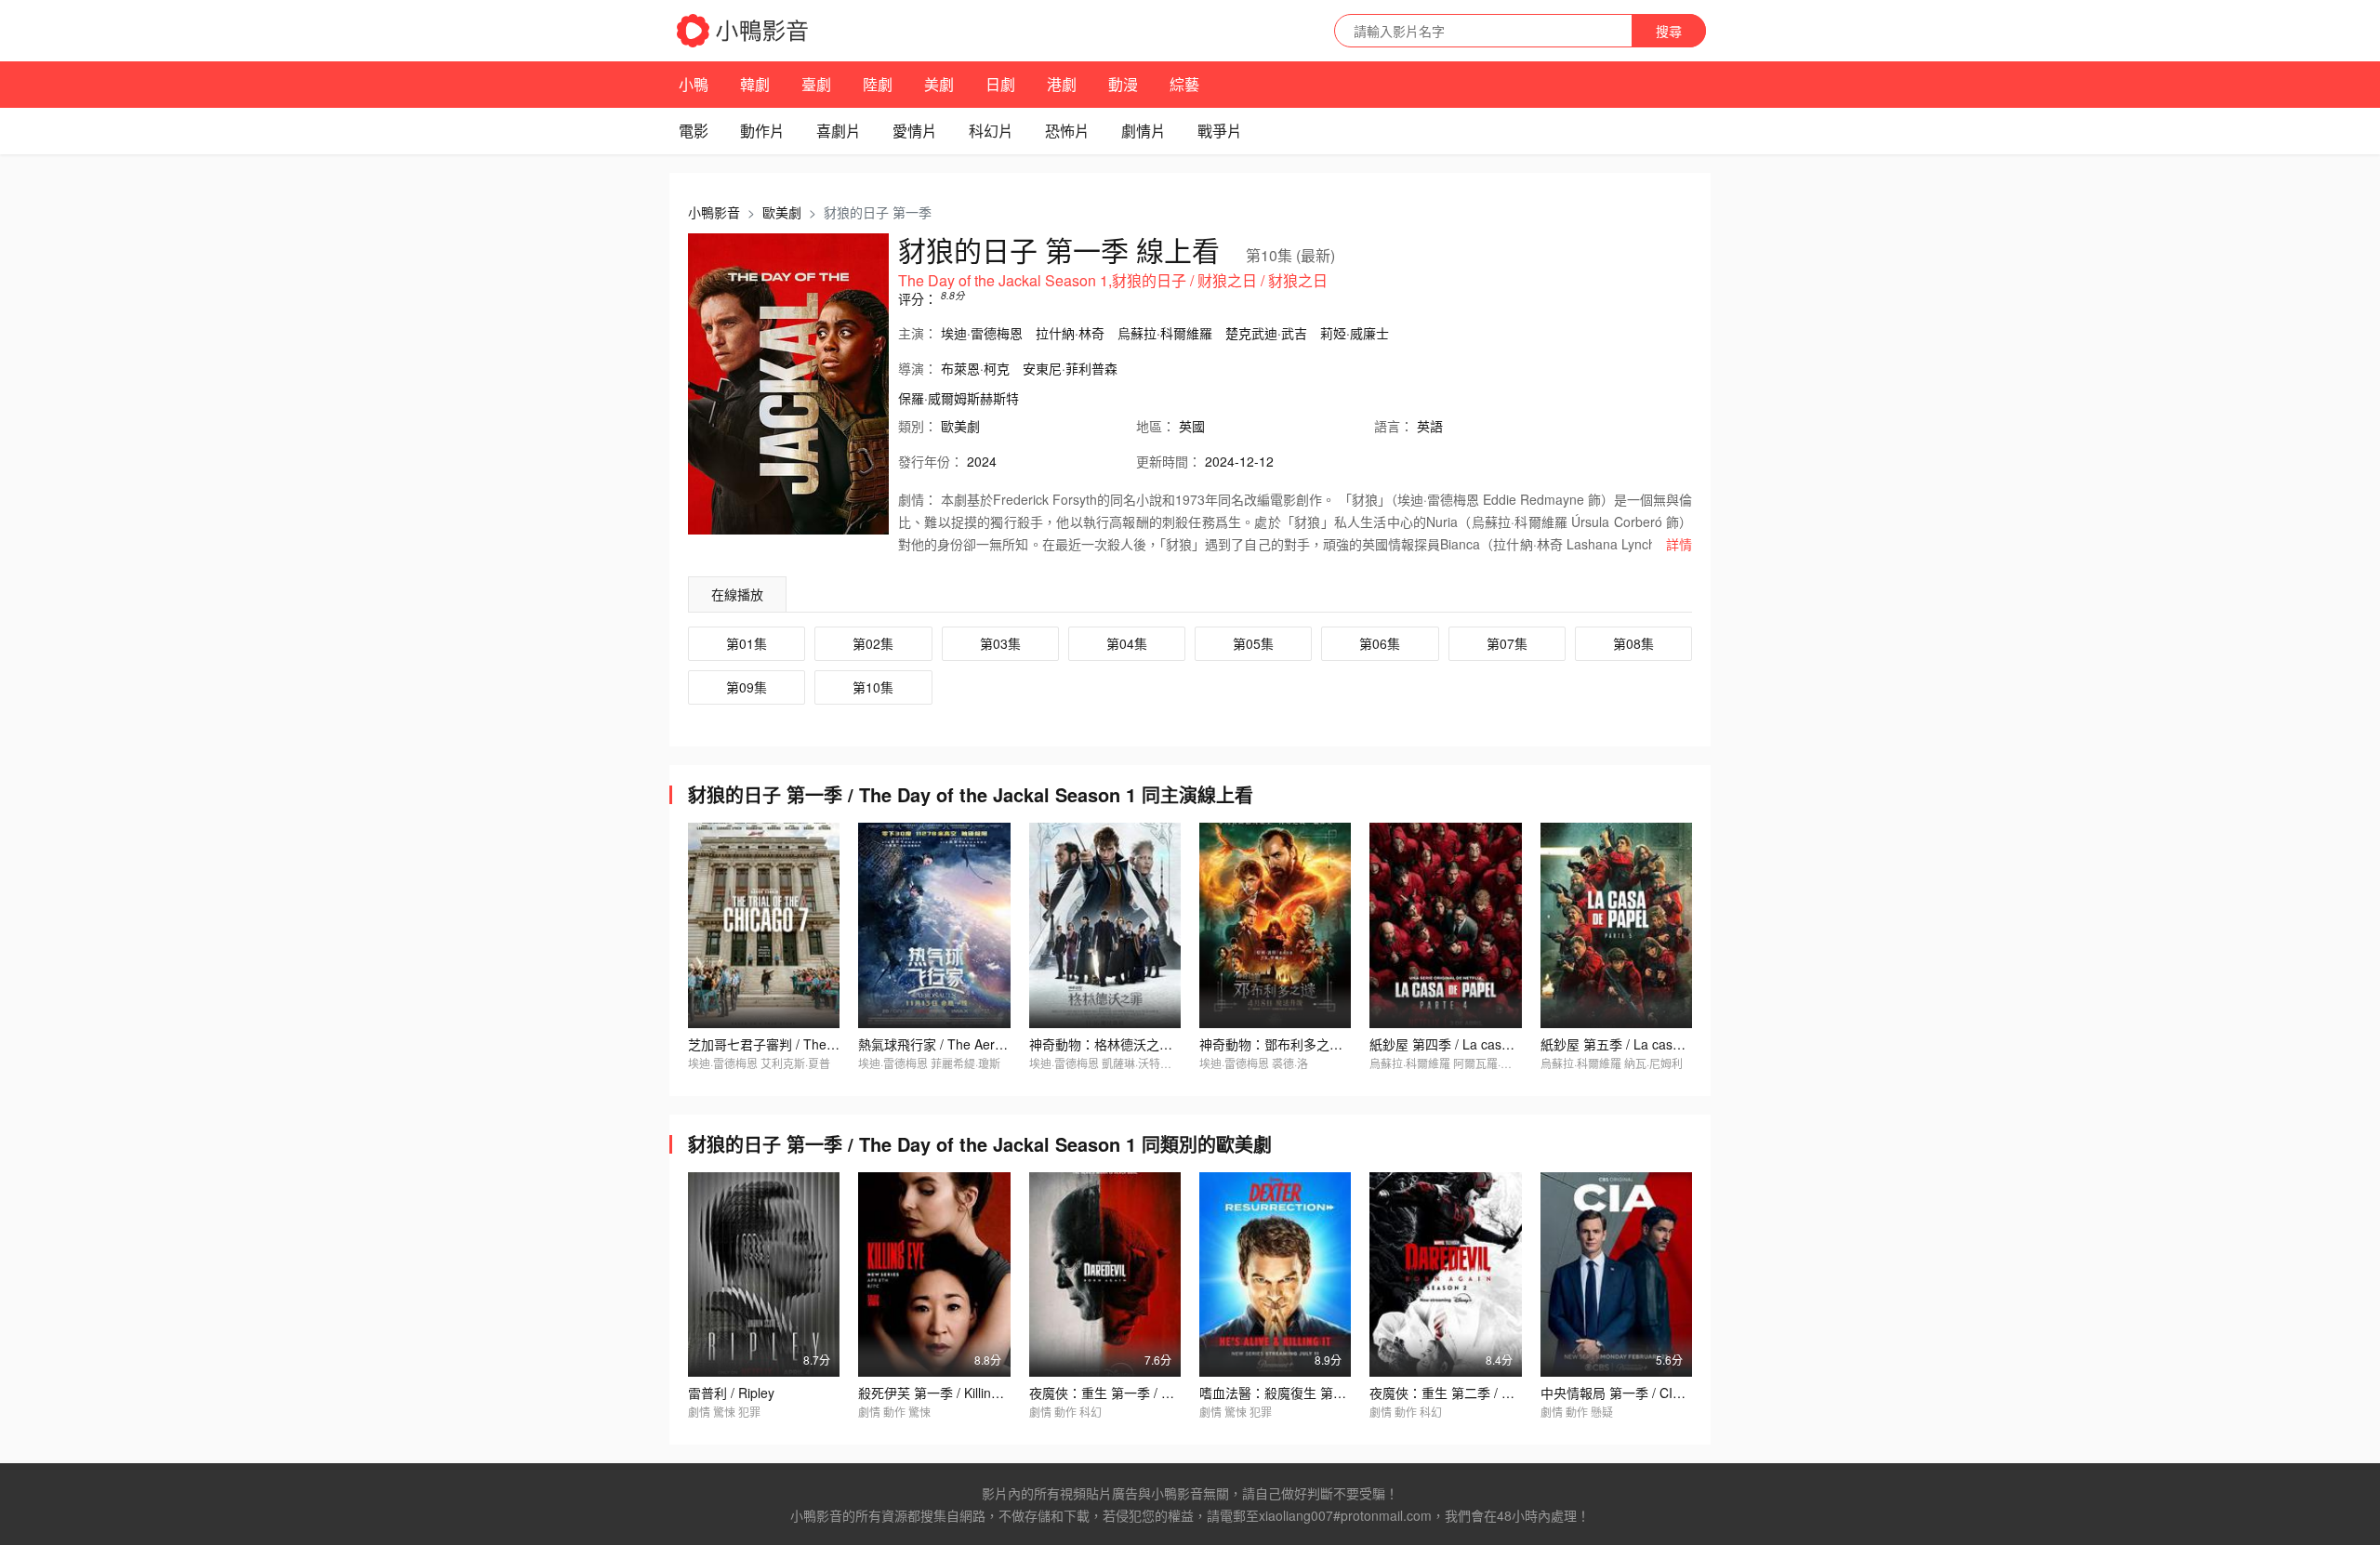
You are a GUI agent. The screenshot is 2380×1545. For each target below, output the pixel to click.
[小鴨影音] (744, 31)
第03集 (1000, 643)
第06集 (1380, 643)
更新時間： (1169, 461)
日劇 (1000, 84)
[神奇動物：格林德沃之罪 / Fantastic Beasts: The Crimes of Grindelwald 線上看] (1105, 925)
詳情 (1679, 544)
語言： (1394, 426)
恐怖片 (1067, 131)
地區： (1156, 426)
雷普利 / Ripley (731, 1393)
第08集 (1633, 643)
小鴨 (694, 84)
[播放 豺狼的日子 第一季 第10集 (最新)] (788, 384)
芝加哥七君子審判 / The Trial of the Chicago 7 (822, 1044)
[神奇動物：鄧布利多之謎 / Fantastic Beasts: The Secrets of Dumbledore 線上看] (1275, 925)
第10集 (873, 687)
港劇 (1062, 84)
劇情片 (1144, 131)
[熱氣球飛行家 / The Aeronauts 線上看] (934, 925)
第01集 (747, 643)
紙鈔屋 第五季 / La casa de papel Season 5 (1667, 1044)
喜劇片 (839, 131)
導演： (918, 368)
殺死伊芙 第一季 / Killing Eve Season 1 (971, 1393)
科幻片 (991, 131)
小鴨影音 (714, 212)
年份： (931, 461)
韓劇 (755, 84)
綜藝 (1184, 84)
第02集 (873, 643)
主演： (918, 333)
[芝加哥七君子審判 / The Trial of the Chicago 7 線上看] (764, 925)
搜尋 (1669, 31)
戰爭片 (1220, 131)
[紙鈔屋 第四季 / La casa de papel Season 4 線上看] (1445, 925)
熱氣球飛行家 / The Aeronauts (946, 1044)
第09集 (747, 687)
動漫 (1123, 84)
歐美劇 (782, 212)
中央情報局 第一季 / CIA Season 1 (1640, 1393)
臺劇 (816, 84)
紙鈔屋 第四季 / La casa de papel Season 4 (1496, 1044)
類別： (918, 426)
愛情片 (915, 131)
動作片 (762, 131)
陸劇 (878, 84)
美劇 (939, 84)
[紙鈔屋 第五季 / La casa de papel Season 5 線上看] (1616, 925)
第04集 (1127, 643)
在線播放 (737, 594)
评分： (918, 298)
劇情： (918, 499)
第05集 (1253, 643)
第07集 (1507, 643)
